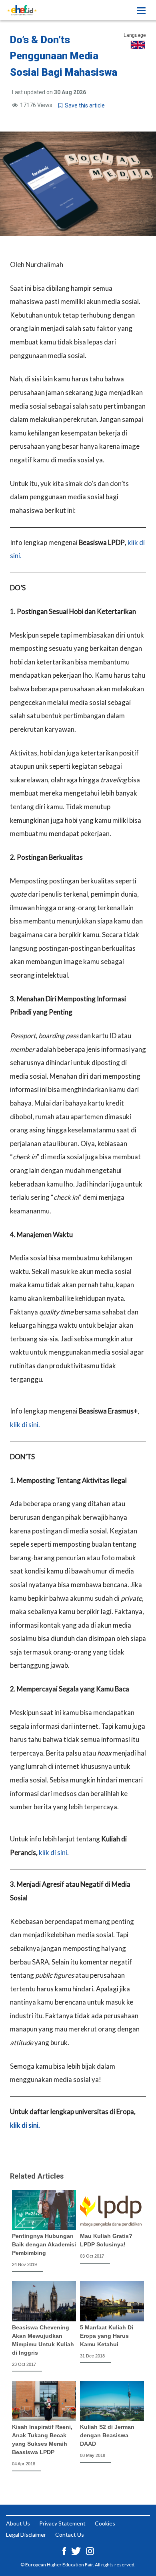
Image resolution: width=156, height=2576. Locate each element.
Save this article (84, 105)
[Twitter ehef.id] (77, 2550)
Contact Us (70, 2534)
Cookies (105, 2523)
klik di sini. (25, 1425)
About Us (18, 2523)
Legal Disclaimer (26, 2534)
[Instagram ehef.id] (90, 2550)
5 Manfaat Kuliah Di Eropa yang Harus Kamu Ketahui (107, 2336)
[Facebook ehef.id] (65, 2550)
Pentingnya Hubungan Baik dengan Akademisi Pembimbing (44, 2244)
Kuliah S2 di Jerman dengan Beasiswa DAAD (107, 2435)
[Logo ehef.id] (22, 10)
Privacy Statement (62, 2523)
